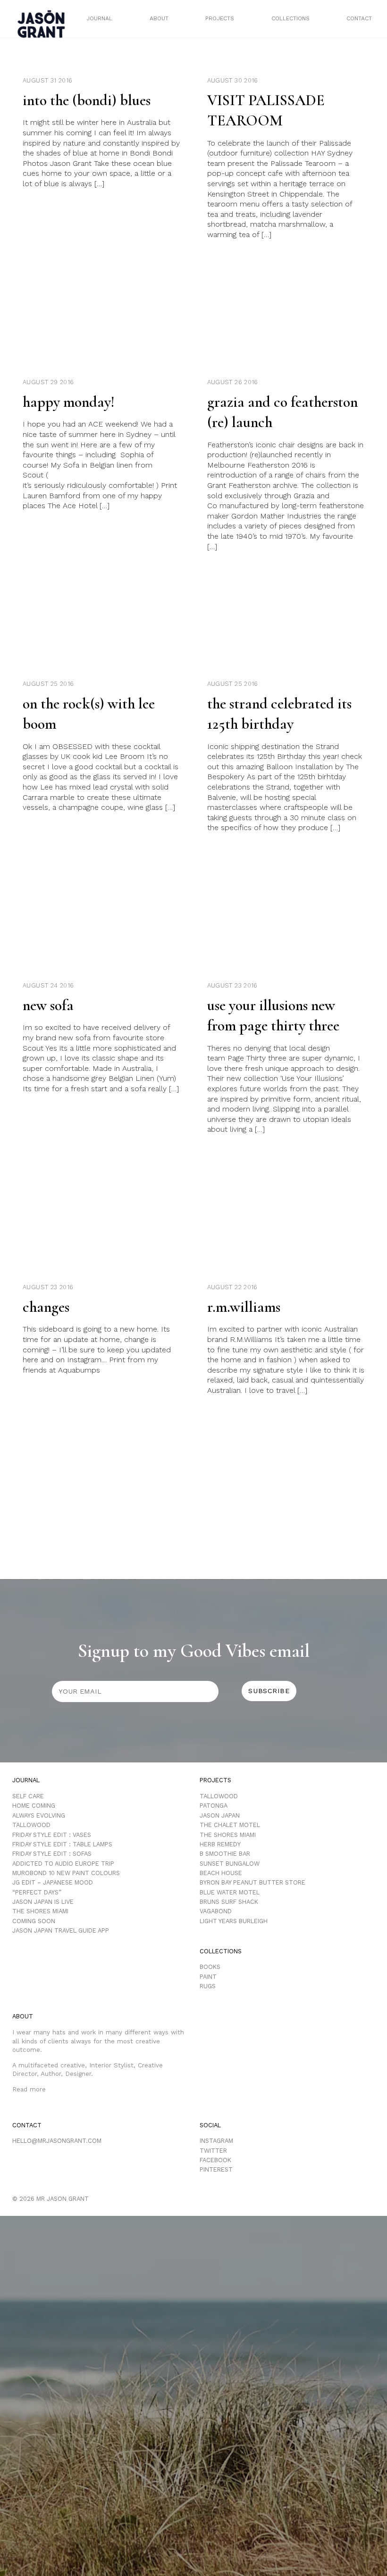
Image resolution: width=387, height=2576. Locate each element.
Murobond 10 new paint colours (66, 1873)
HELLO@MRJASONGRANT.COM (57, 2141)
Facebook (215, 2160)
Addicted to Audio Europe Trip (63, 1864)
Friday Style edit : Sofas (52, 1854)
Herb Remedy (220, 1844)
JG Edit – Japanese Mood (53, 1882)
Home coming (34, 1806)
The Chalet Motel (230, 1825)
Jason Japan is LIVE (43, 1902)
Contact (359, 18)
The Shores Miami (40, 1911)
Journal (99, 18)
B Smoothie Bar (225, 1854)
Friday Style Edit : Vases (52, 1835)
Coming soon (34, 1921)
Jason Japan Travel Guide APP (61, 1930)
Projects (220, 18)
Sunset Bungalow (230, 1864)
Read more (29, 2089)
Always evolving (39, 1815)
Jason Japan (220, 1815)
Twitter (213, 2151)
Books (210, 1967)
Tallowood (31, 1825)
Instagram (216, 2141)
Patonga (214, 1806)
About (159, 18)
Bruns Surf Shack (229, 1902)
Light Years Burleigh (234, 1921)
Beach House (221, 1873)
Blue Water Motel (230, 1892)
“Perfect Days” (37, 1892)
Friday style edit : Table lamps (62, 1844)
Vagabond (216, 1911)
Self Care (28, 1796)
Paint (208, 1977)
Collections (290, 18)
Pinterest (216, 2169)
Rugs (208, 1986)
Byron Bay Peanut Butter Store (252, 1882)
